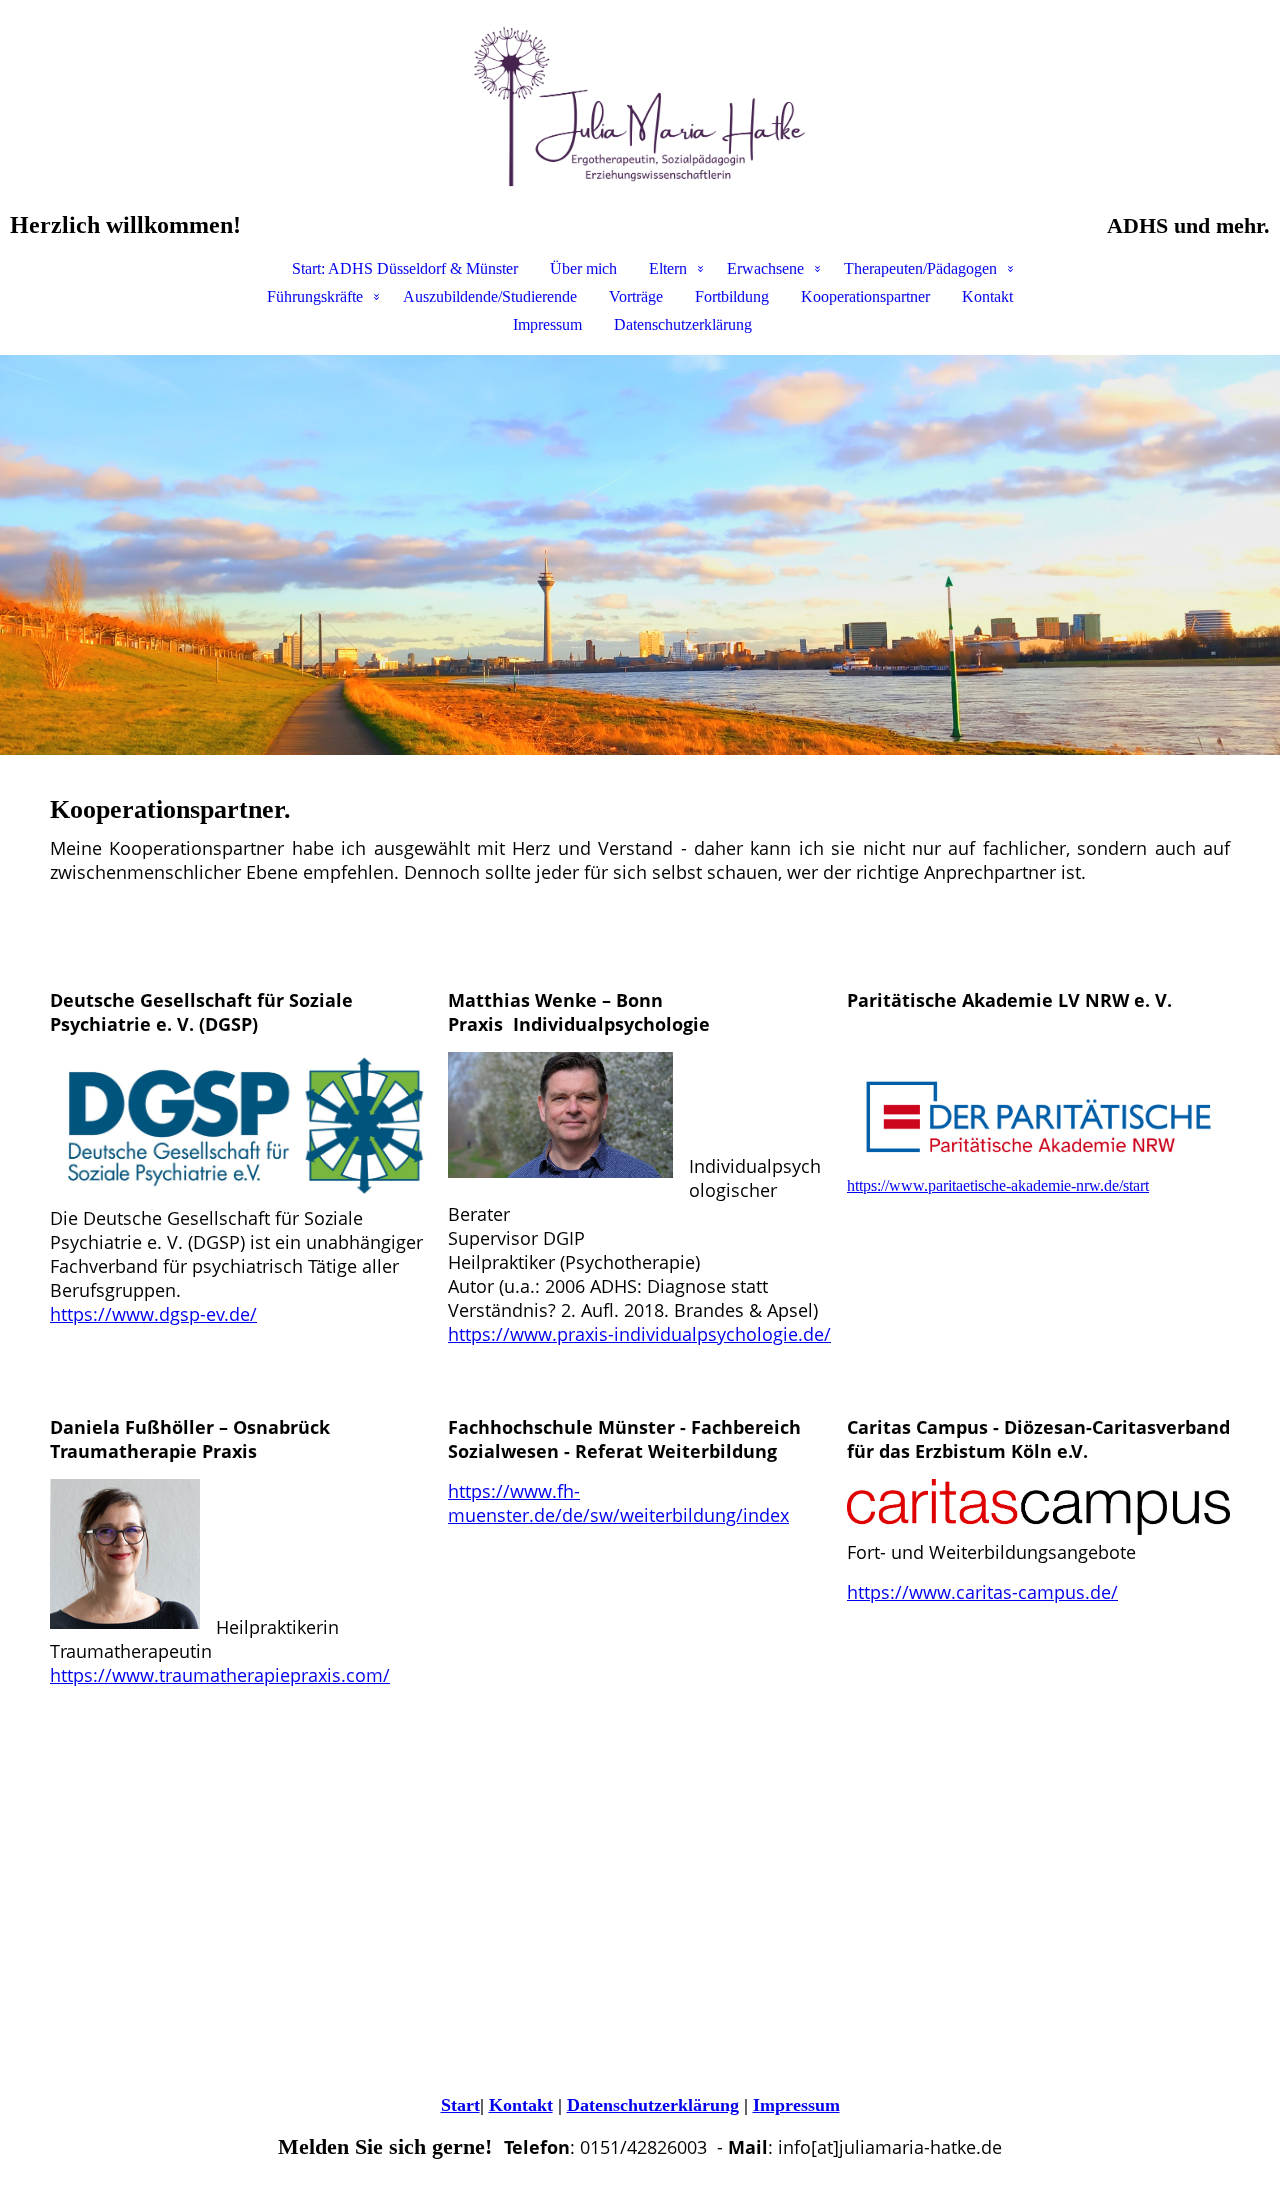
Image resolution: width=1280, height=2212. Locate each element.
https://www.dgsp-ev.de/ (153, 1314)
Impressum (547, 324)
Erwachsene (765, 268)
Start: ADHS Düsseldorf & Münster (405, 268)
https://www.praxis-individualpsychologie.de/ (639, 1334)
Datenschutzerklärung (683, 324)
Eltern (668, 268)
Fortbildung (732, 296)
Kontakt (987, 296)
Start (460, 2105)
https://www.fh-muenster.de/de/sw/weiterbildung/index (618, 1503)
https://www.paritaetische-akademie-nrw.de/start (998, 1185)
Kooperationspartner (865, 296)
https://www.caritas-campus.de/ (982, 1592)
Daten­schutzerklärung (653, 2105)
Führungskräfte (315, 296)
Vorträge (636, 296)
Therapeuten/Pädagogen (920, 268)
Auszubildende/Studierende (490, 296)
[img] (640, 106)
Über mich (583, 268)
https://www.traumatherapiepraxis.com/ (220, 1675)
